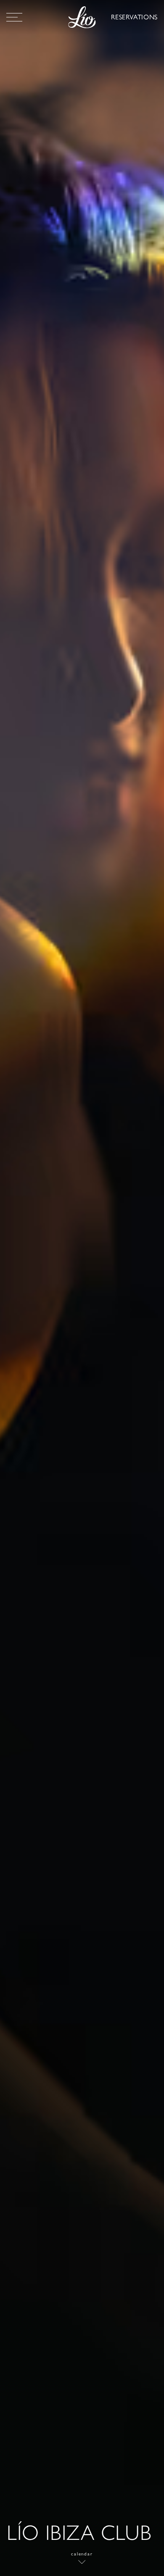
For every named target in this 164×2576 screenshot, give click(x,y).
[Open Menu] (14, 17)
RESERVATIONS (134, 17)
